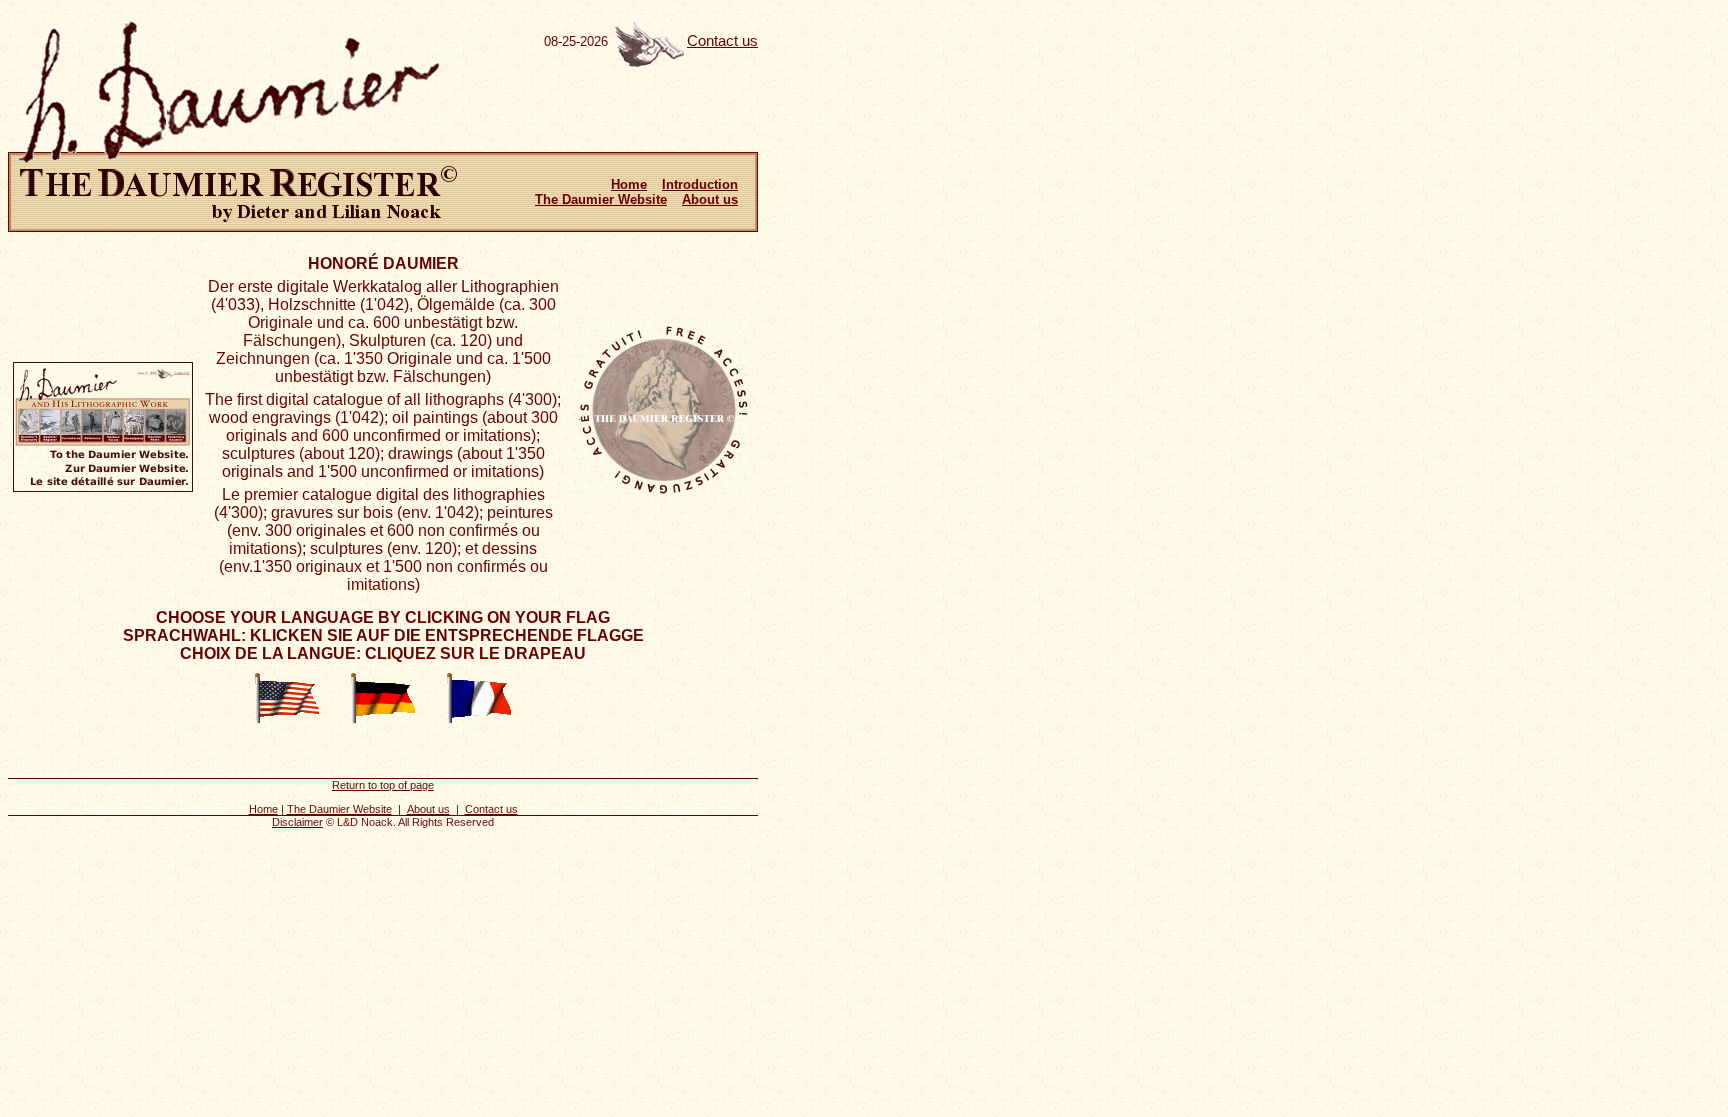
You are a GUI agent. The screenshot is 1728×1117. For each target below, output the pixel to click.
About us (710, 199)
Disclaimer (297, 822)
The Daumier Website (601, 199)
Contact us (722, 41)
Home (629, 184)
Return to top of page (383, 785)
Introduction (700, 184)
